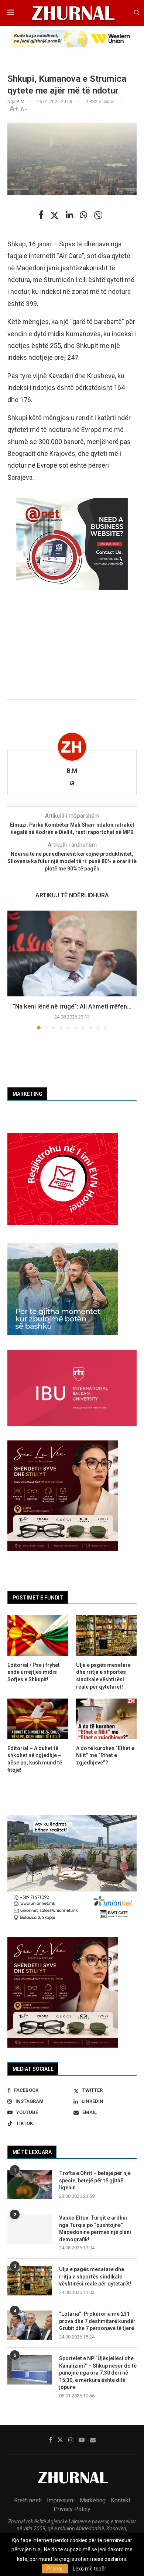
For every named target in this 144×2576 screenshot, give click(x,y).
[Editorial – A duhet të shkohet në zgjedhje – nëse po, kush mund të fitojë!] (38, 1719)
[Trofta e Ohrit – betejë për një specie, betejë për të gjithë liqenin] (30, 2185)
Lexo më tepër (90, 2569)
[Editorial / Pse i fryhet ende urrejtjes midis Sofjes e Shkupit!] (38, 1636)
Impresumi (61, 2500)
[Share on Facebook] (41, 215)
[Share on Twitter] (55, 215)
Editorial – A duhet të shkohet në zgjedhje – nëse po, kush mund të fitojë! (35, 1759)
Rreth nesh (28, 2500)
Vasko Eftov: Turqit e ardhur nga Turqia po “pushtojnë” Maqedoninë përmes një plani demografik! (95, 2229)
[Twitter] (60, 2440)
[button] (14, 969)
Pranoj (55, 2569)
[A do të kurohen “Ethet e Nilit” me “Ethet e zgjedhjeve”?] (107, 1719)
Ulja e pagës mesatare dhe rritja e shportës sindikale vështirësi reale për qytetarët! (95, 2276)
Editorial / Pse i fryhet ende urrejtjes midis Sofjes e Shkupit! (34, 1672)
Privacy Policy (72, 2509)
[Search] (137, 13)
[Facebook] (50, 2440)
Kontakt (121, 2500)
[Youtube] (82, 2440)
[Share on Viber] (98, 215)
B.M (72, 771)
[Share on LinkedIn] (69, 215)
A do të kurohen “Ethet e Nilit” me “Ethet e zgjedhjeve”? (105, 1755)
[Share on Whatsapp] (83, 215)
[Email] (93, 2440)
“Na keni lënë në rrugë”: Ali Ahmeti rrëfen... (72, 1007)
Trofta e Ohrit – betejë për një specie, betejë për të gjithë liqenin (95, 2180)
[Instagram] (71, 2440)
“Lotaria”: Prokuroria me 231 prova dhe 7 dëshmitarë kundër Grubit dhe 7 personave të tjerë (97, 2321)
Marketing (93, 2500)
